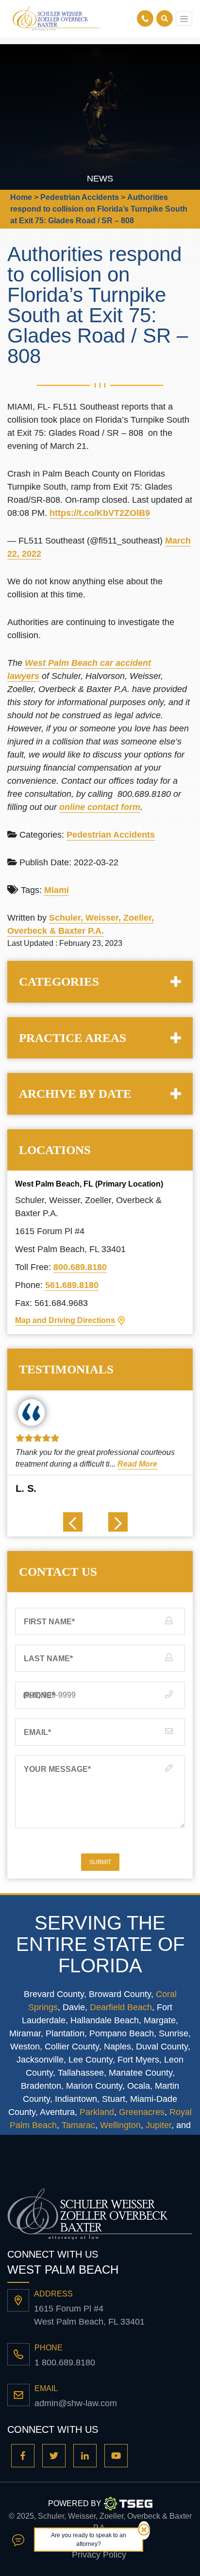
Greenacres (142, 2112)
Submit (100, 1862)
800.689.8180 (80, 1267)
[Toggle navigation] (184, 18)
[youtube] (116, 2456)
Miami (57, 890)
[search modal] (165, 18)
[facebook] (23, 2456)
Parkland (97, 2112)
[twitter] (54, 2456)
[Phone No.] (147, 18)
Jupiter (158, 2125)
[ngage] (18, 2539)
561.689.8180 (72, 1285)
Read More (136, 1464)
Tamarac (78, 2125)
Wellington (120, 2125)
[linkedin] (85, 2456)
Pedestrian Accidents (111, 835)
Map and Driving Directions (65, 1320)
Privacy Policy (99, 2555)
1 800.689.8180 (65, 2362)
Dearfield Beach (121, 2007)
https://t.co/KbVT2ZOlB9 (100, 513)
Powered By (75, 2503)
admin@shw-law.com (76, 2403)
